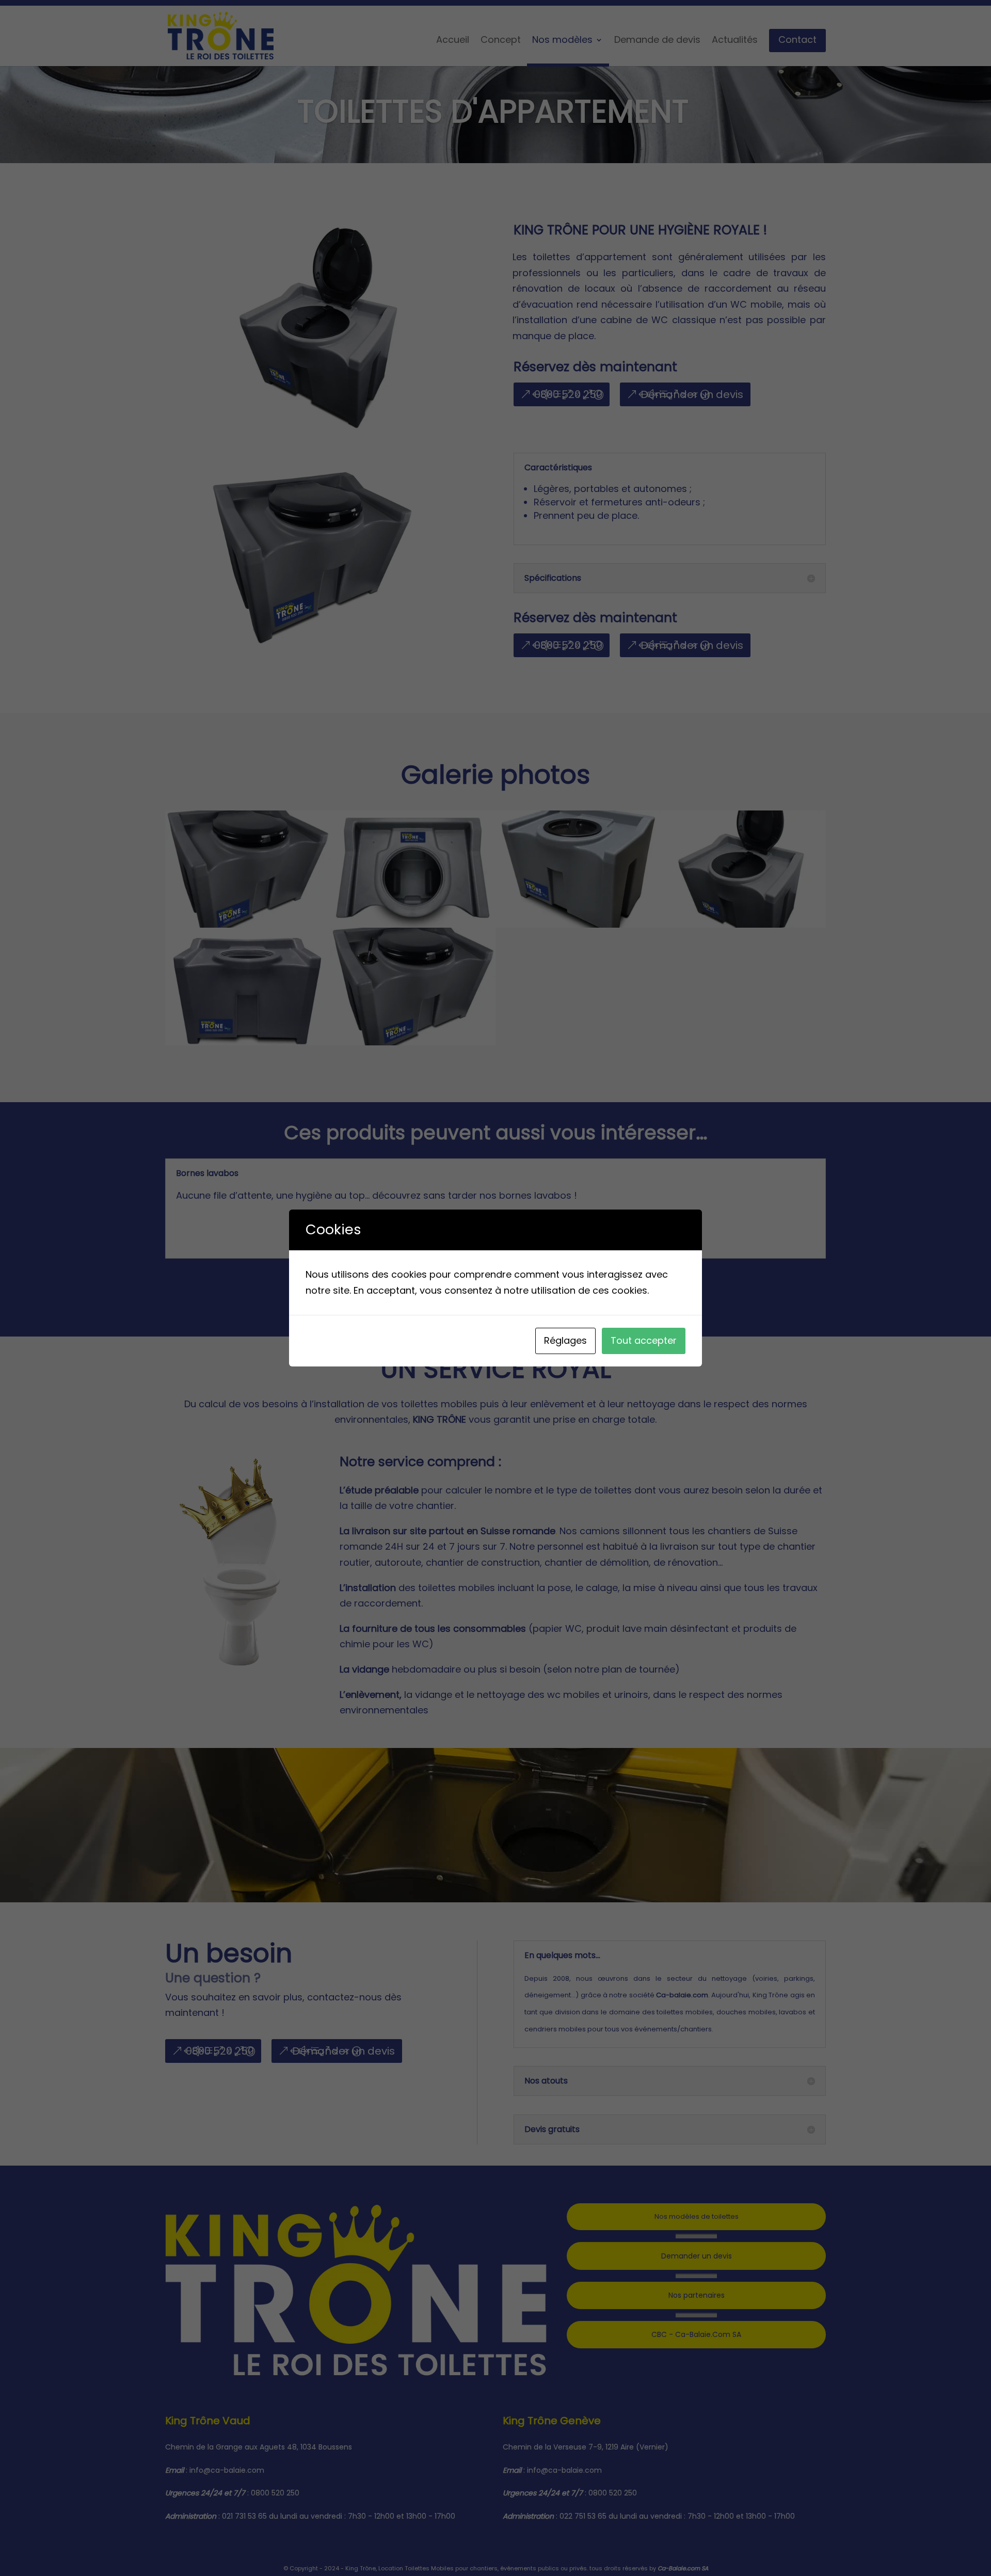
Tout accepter (644, 1340)
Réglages (565, 1340)
